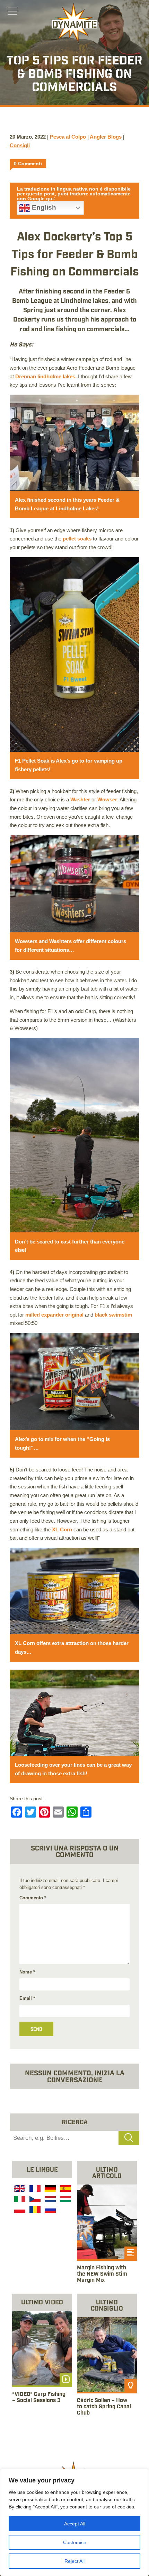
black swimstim (113, 1315)
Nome (27, 1972)
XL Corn (62, 1529)
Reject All (74, 2561)
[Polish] (19, 2211)
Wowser (107, 799)
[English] (19, 2189)
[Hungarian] (65, 2200)
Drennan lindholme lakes (45, 376)
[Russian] (50, 2211)
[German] (50, 2189)
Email (27, 1998)
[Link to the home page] (74, 23)
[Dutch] (50, 2200)
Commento (33, 1898)
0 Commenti (28, 164)
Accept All (75, 2524)
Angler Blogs (106, 137)
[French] (34, 2189)
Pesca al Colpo (68, 137)
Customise (75, 2542)
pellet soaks (77, 539)
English (43, 207)
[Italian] (19, 2200)
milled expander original (54, 1315)
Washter (80, 799)
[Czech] (34, 2200)
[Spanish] (65, 2189)
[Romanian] (34, 2211)
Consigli (20, 145)
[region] (74, 2522)
